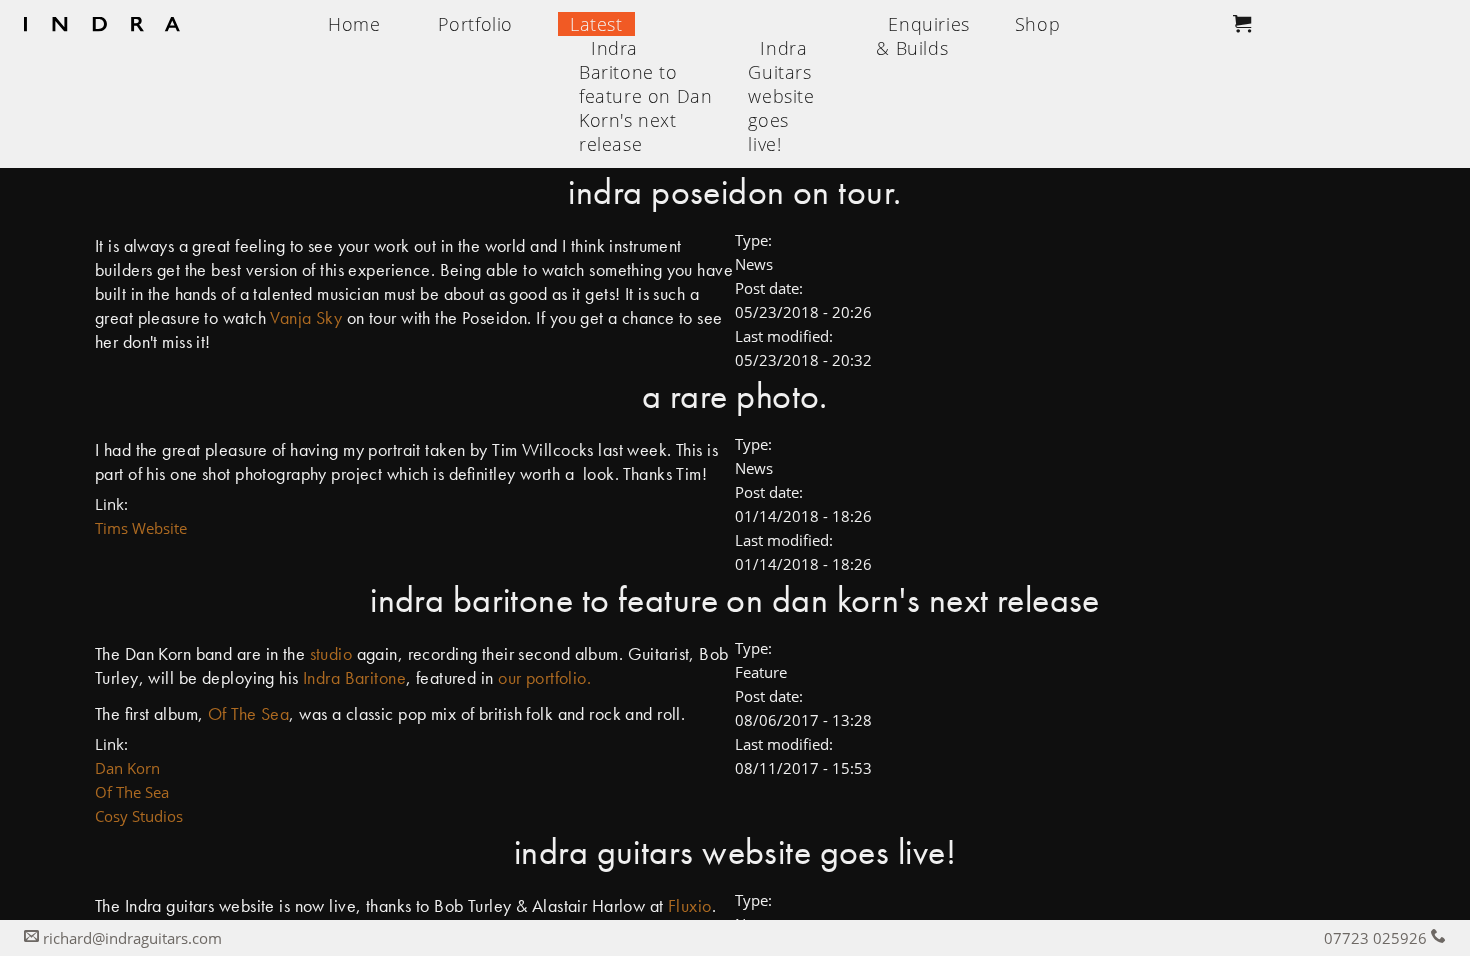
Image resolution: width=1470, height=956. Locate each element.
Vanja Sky (306, 317)
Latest (596, 24)
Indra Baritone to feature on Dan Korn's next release (645, 96)
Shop (1037, 24)
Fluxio (690, 905)
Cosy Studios (139, 816)
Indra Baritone (354, 677)
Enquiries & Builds (922, 36)
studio (333, 653)
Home (354, 24)
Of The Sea (248, 713)
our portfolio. (544, 677)
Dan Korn (127, 768)
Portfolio (475, 24)
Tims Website (141, 528)
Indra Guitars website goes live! (781, 96)
